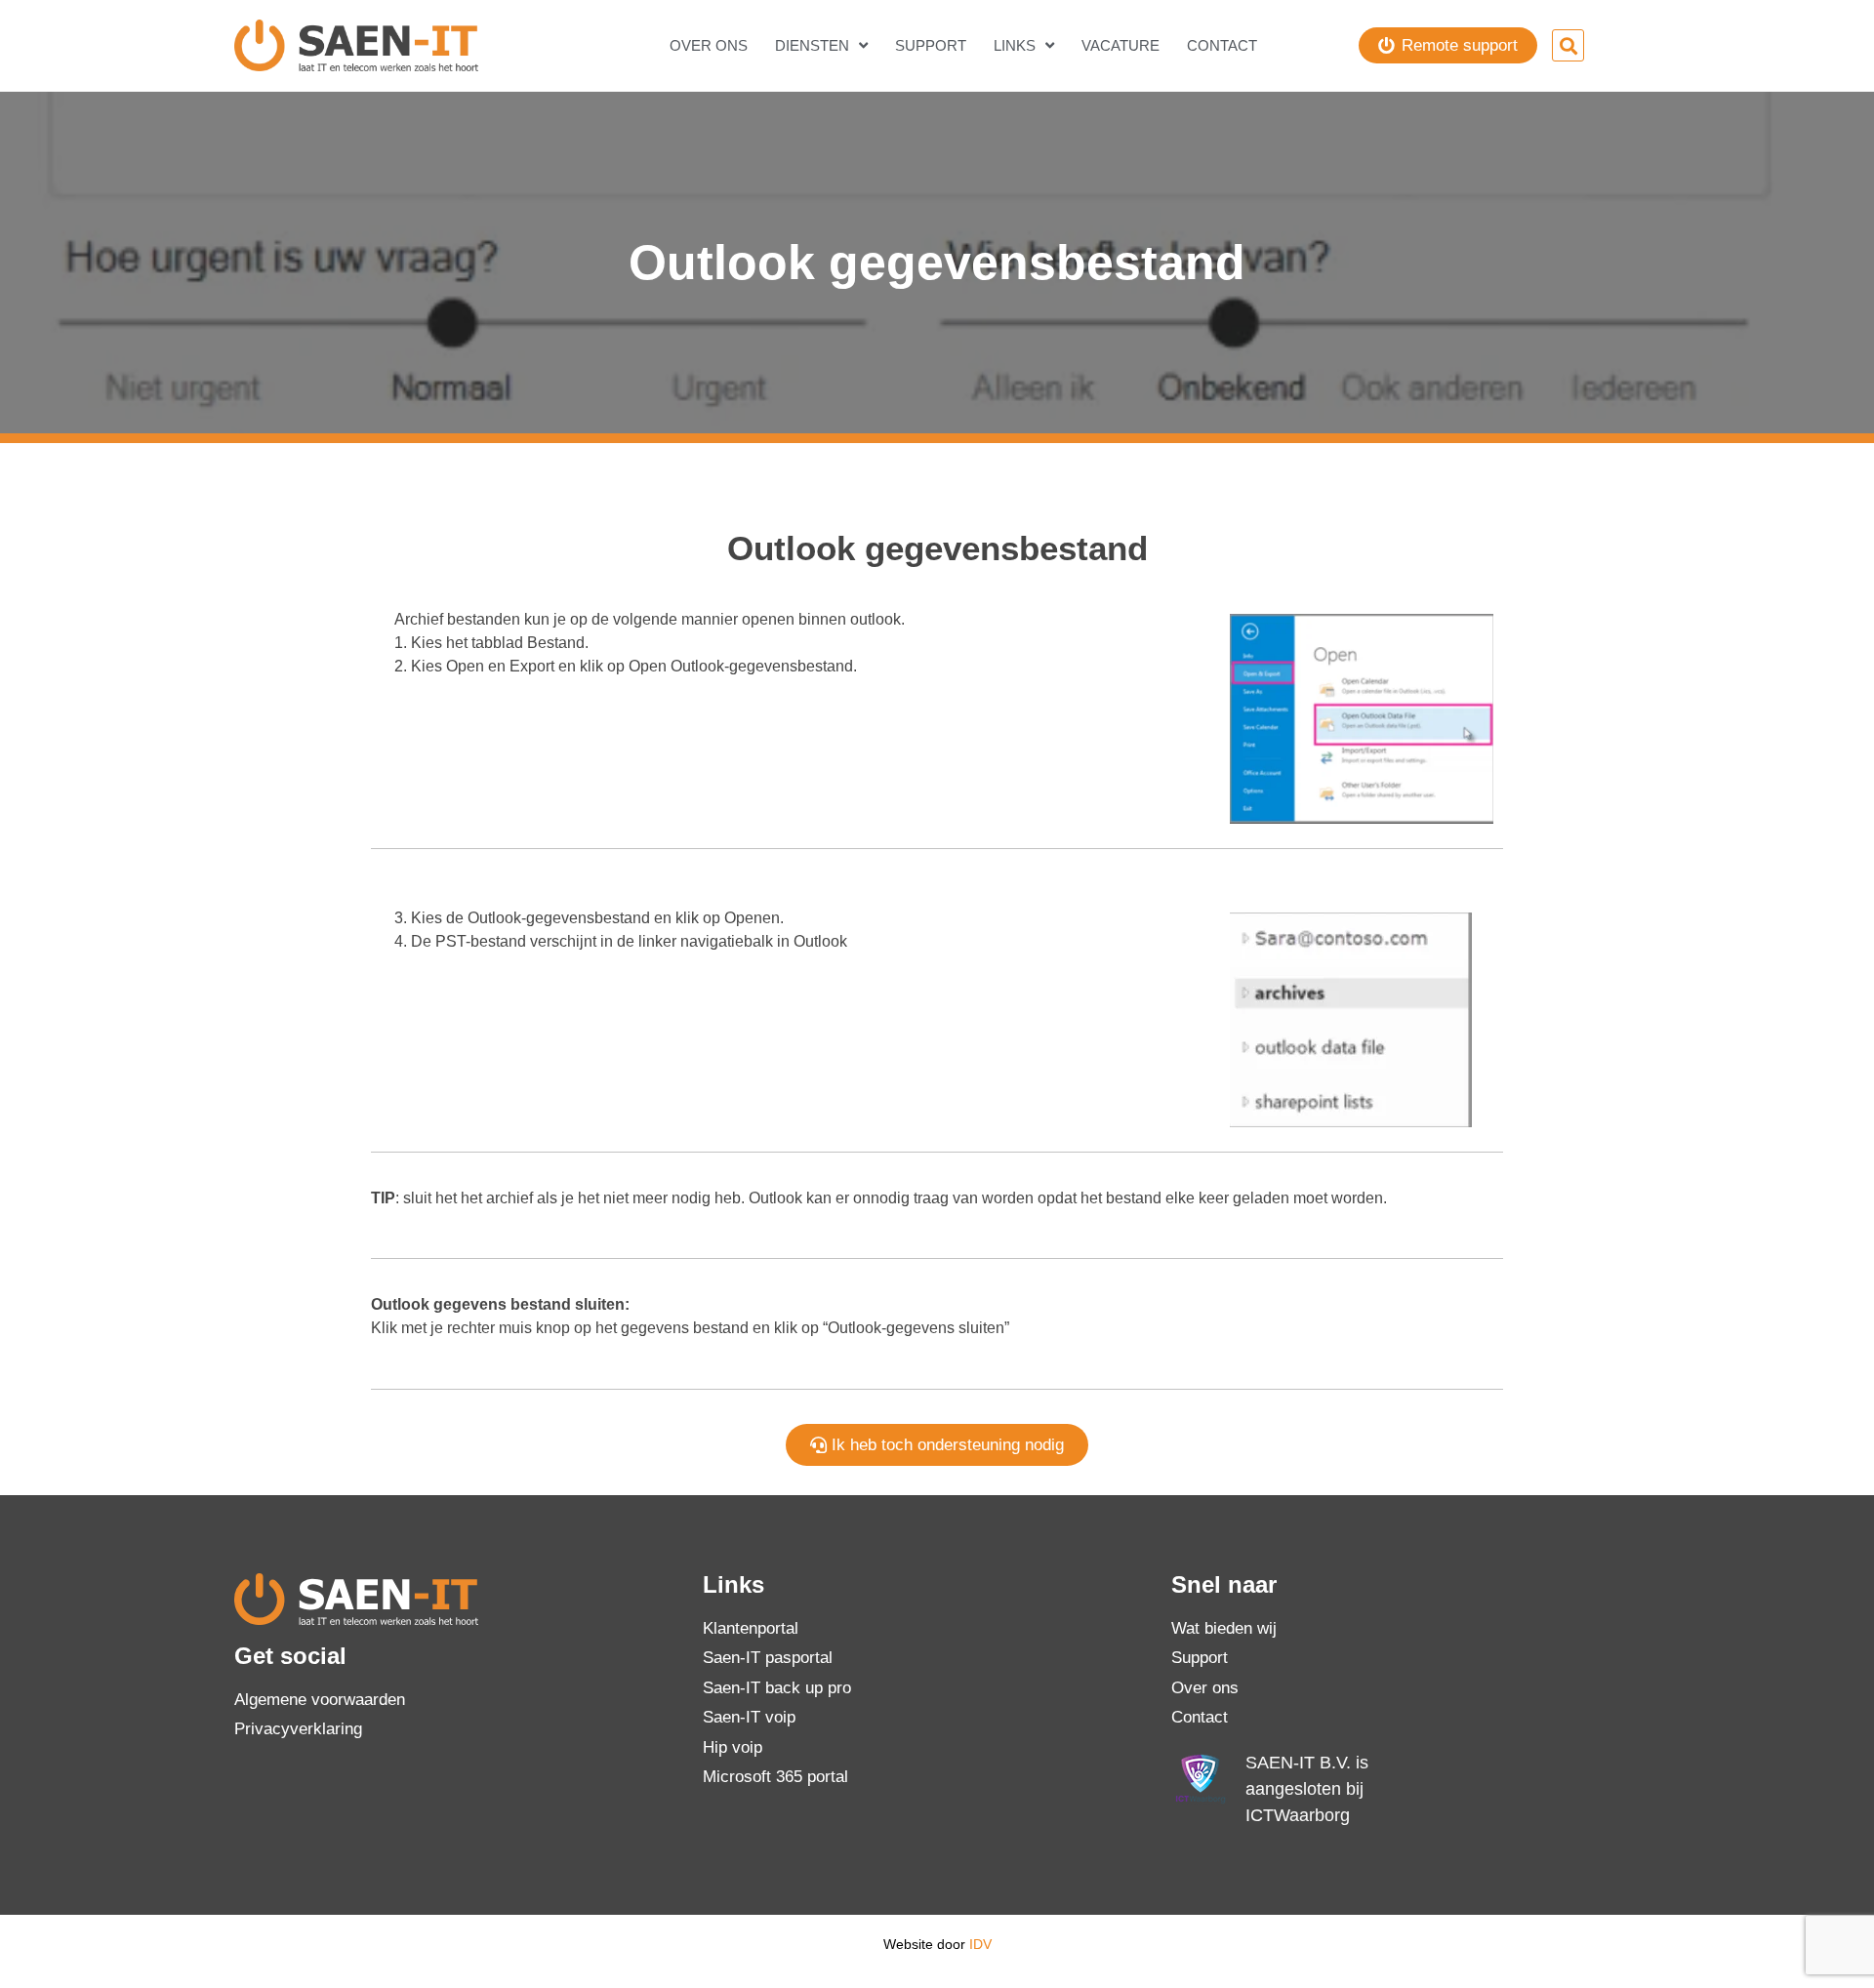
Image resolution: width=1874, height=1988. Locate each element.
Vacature (1120, 45)
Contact (1222, 45)
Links (1015, 45)
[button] (1568, 45)
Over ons (709, 45)
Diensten (812, 45)
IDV (980, 1944)
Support (931, 45)
